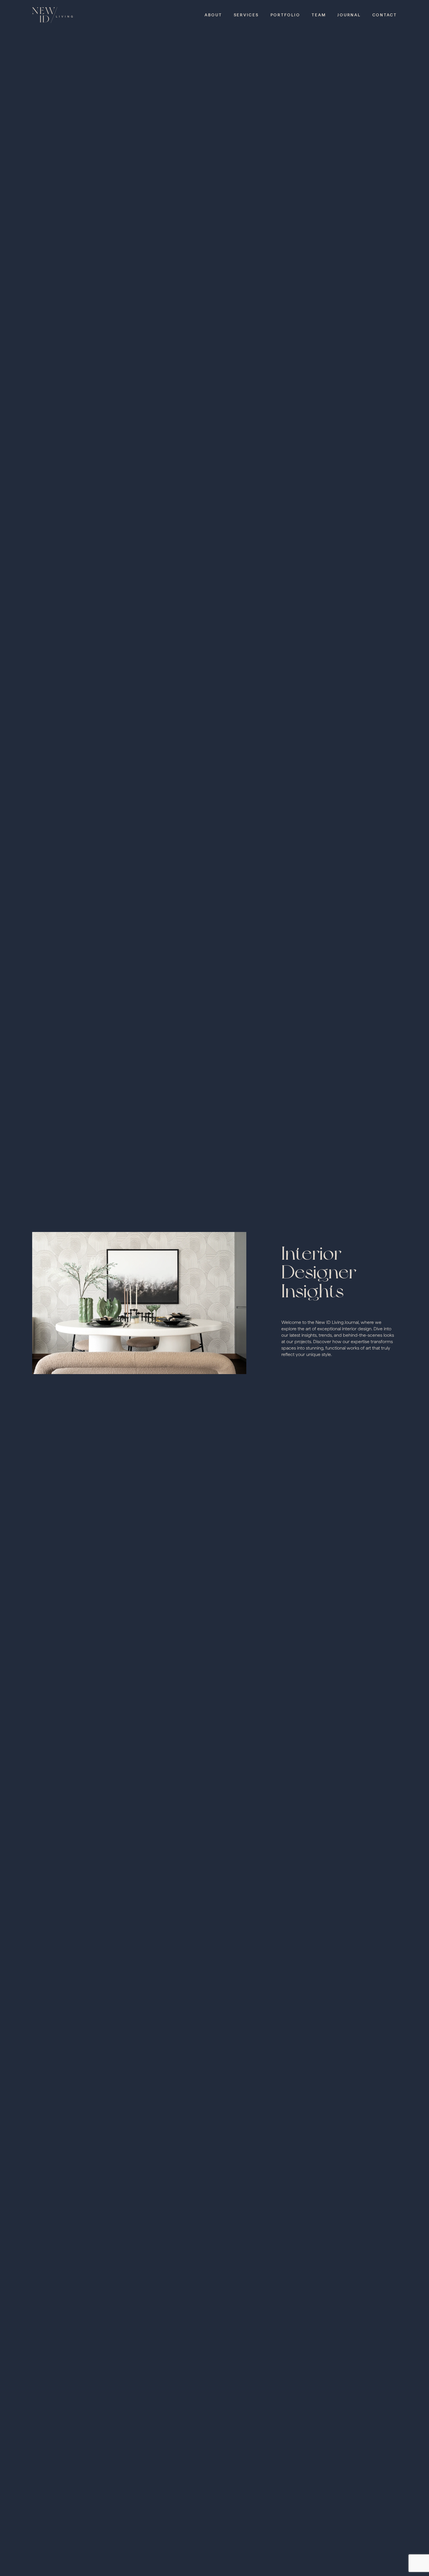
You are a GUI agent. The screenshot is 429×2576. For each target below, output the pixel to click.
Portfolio (285, 15)
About (213, 15)
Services (246, 15)
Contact (385, 15)
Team (319, 15)
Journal (349, 15)
